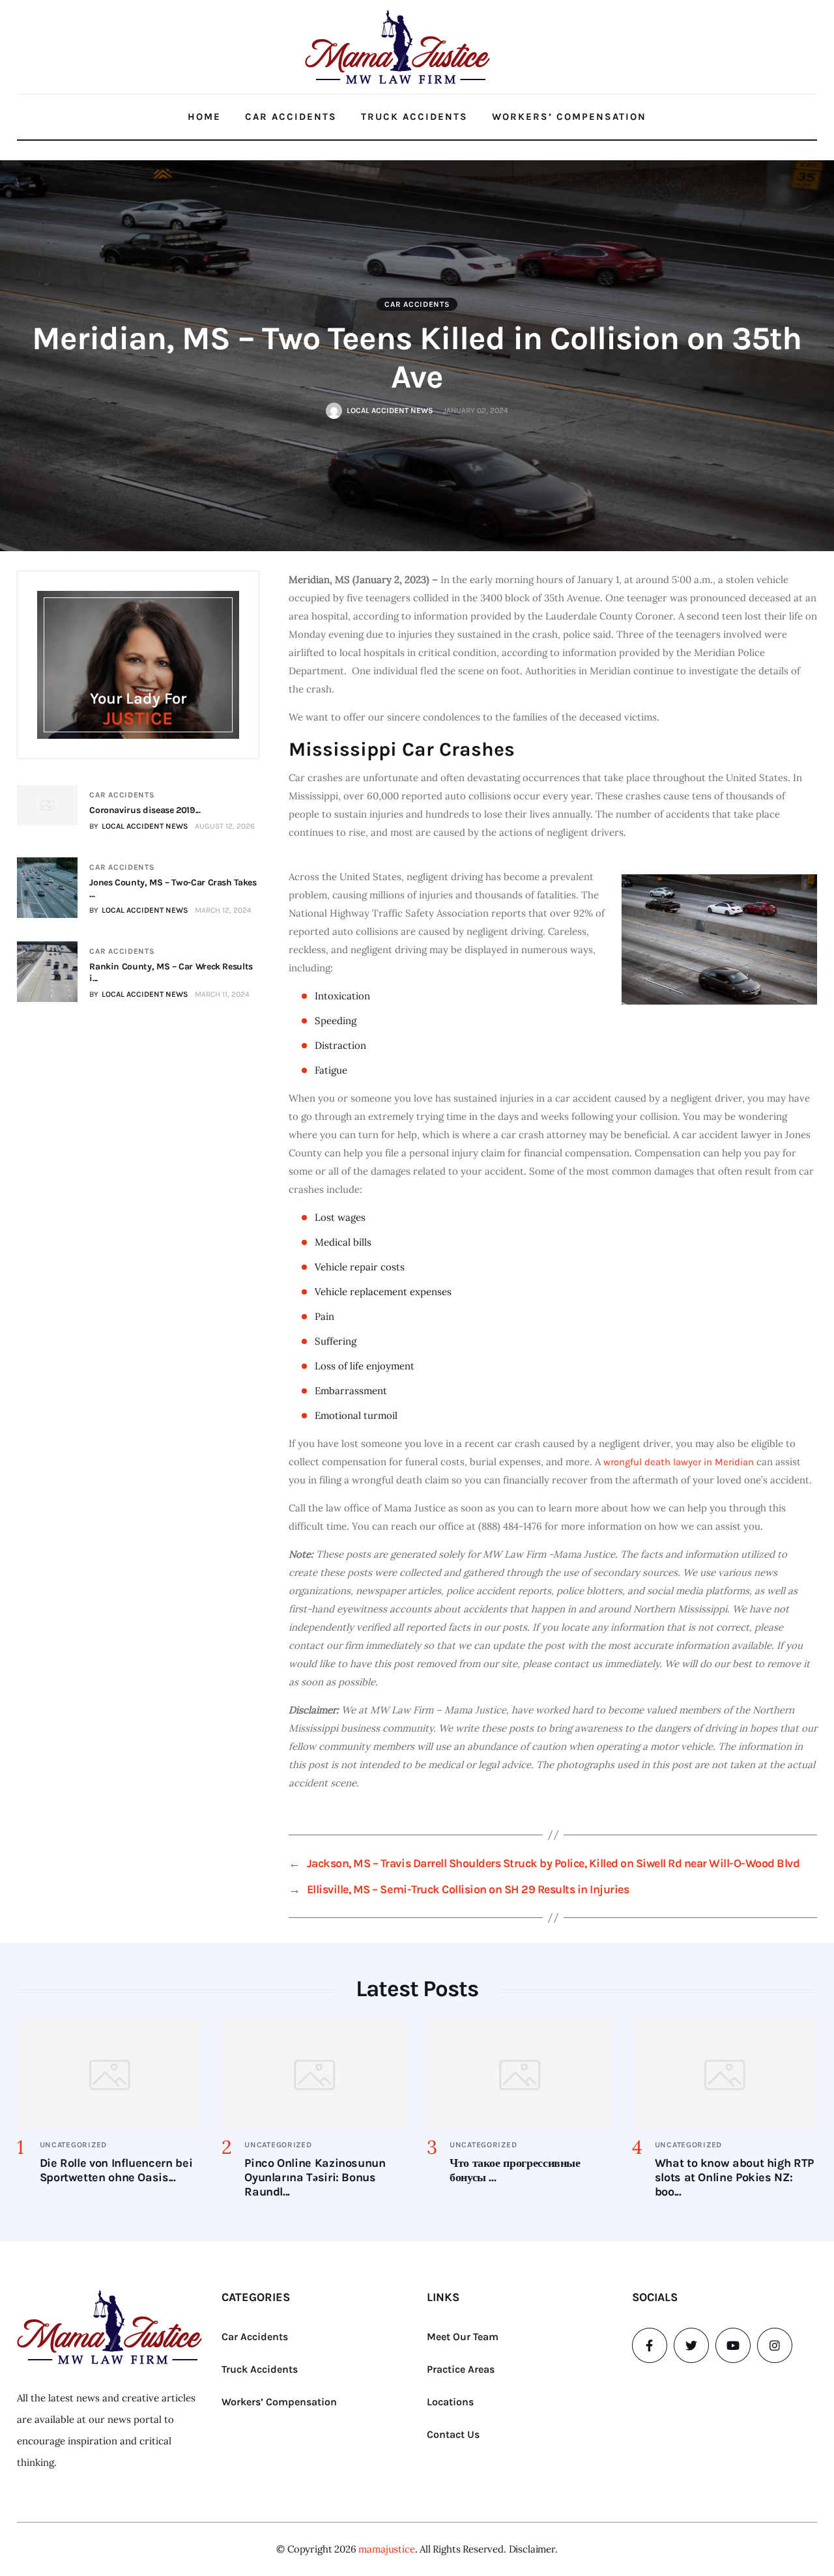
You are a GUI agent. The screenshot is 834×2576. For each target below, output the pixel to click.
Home (204, 117)
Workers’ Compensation (569, 117)
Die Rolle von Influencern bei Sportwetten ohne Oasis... (116, 2170)
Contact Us (453, 2434)
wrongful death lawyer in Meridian (677, 1462)
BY (139, 826)
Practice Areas (461, 2369)
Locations (450, 2402)
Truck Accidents (414, 117)
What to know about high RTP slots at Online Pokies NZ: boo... (734, 2177)
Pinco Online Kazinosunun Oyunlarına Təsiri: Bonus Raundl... (315, 2177)
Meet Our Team (463, 2337)
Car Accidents (291, 117)
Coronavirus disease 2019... (145, 810)
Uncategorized (73, 2145)
